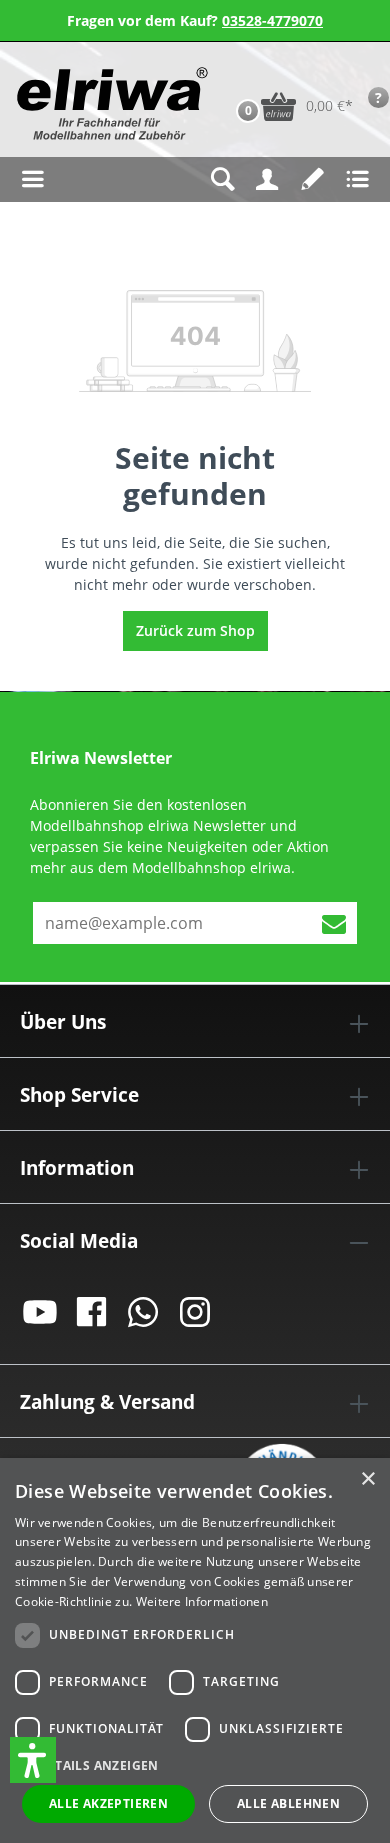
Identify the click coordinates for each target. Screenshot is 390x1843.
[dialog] (195, 1650)
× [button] (367, 1479)
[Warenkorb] (227, 75)
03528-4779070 (272, 20)
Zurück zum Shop (195, 630)
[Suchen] (222, 179)
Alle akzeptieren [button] (108, 1803)
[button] (33, 1760)
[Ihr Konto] (267, 179)
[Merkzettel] (312, 179)
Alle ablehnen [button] (288, 1803)
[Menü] (32, 179)
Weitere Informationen (202, 1601)
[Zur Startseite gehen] (102, 103)
